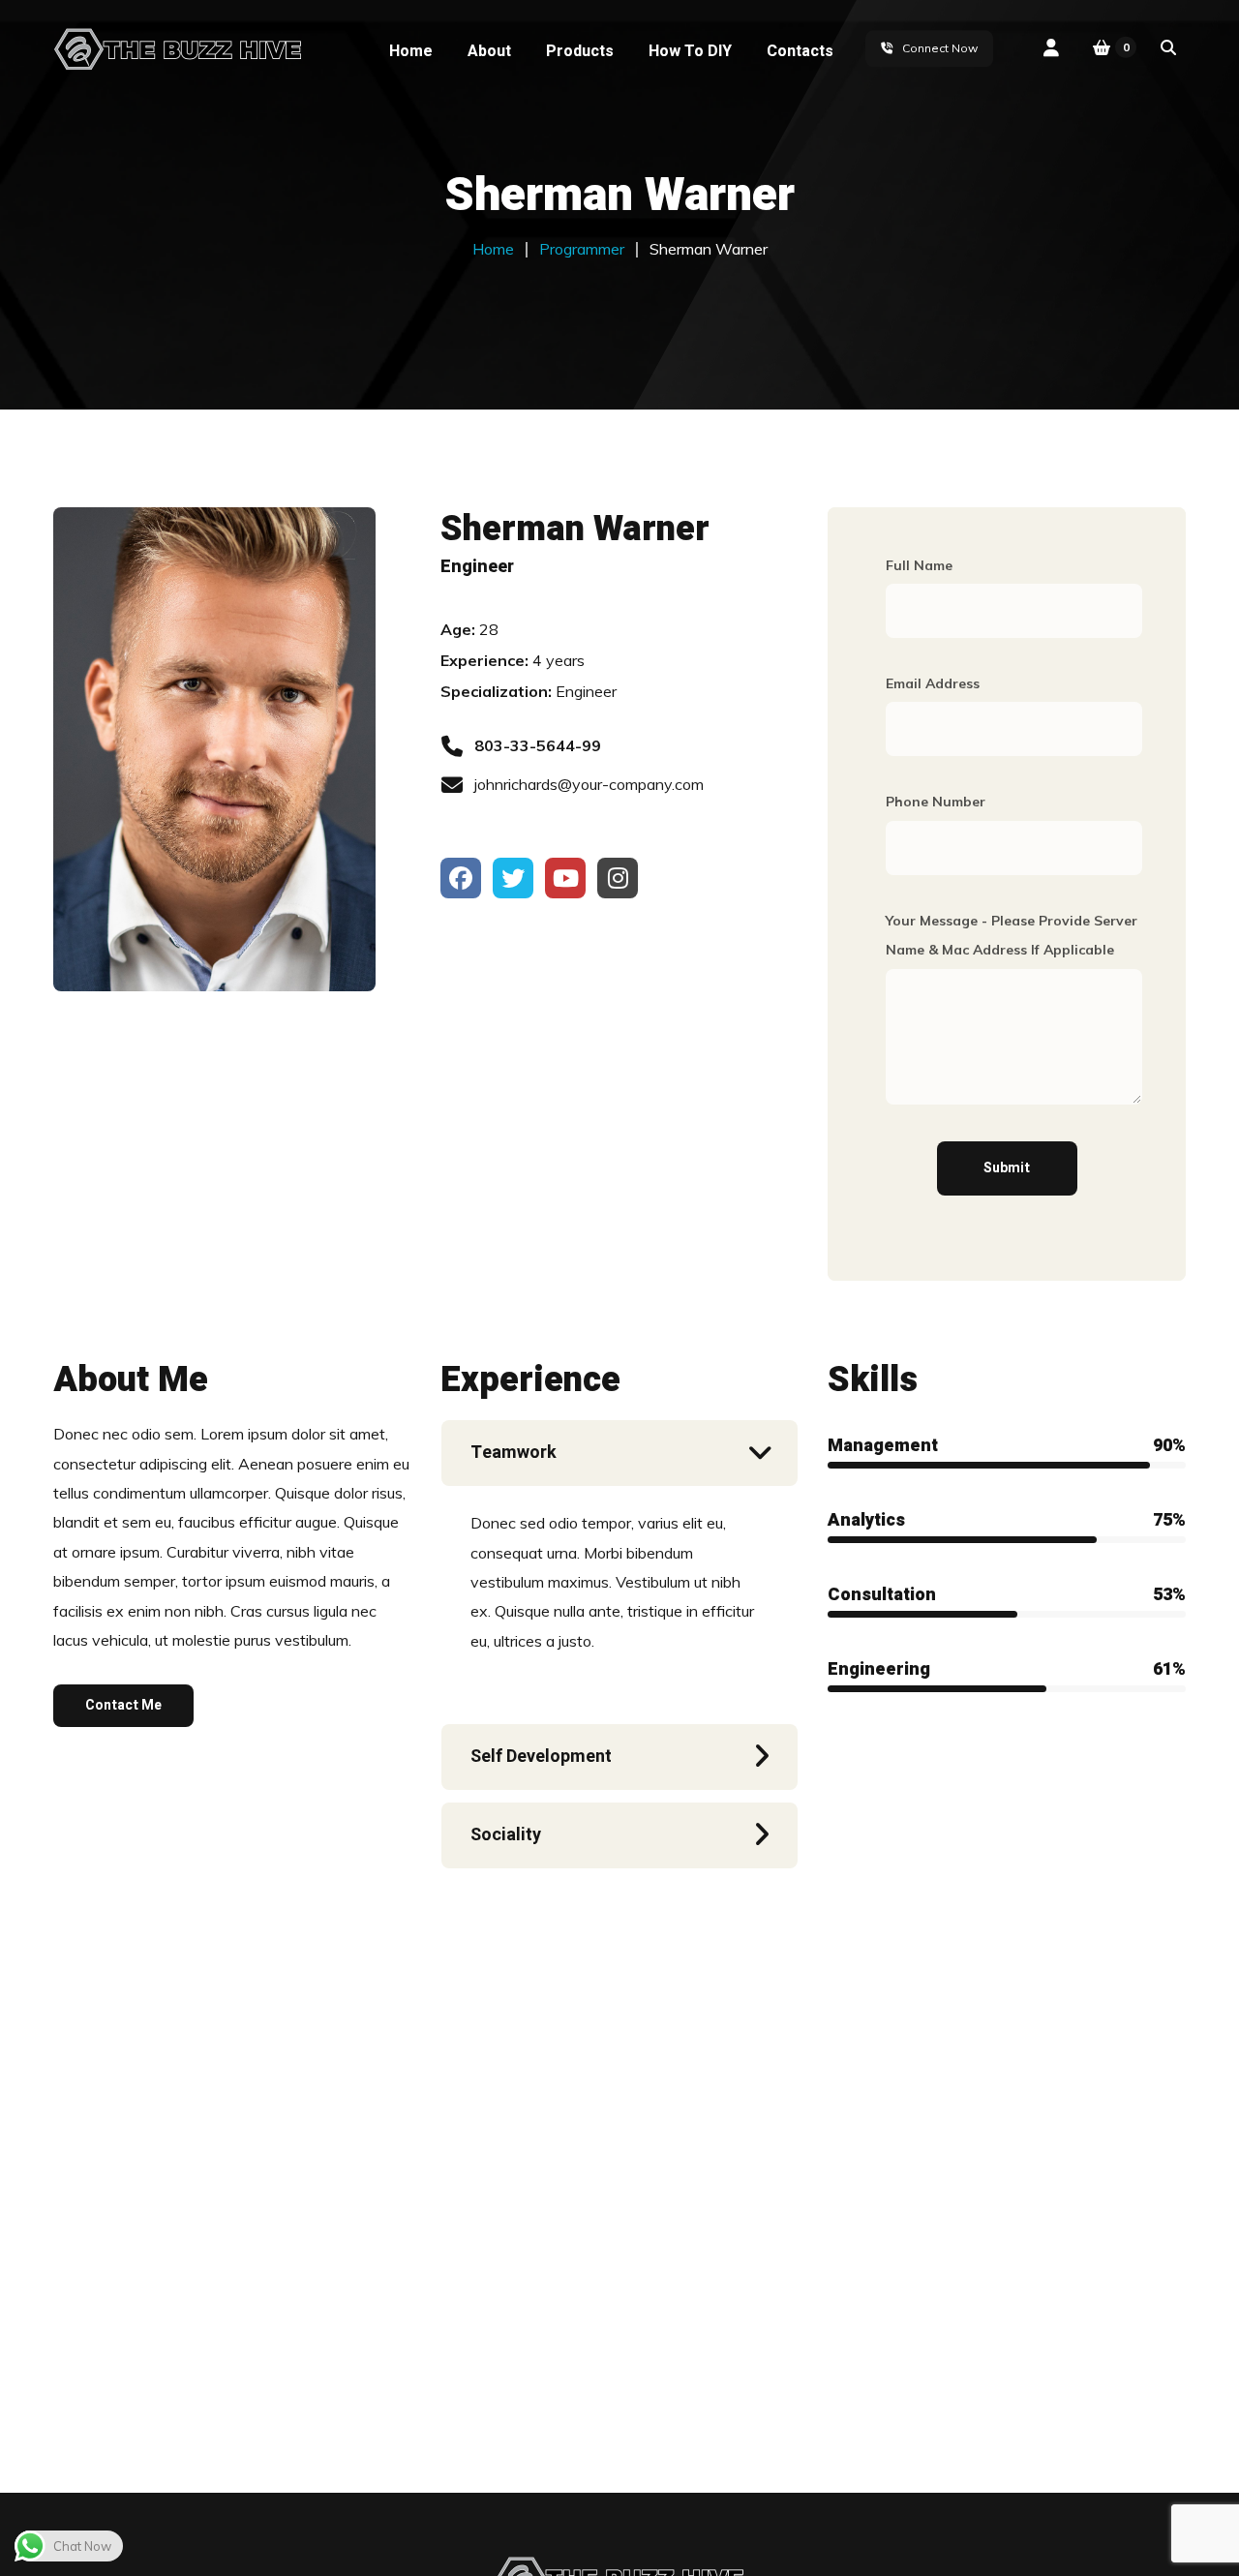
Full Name (919, 565)
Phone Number (936, 802)
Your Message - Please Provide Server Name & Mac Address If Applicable (1012, 935)
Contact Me (123, 1705)
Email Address (933, 683)
